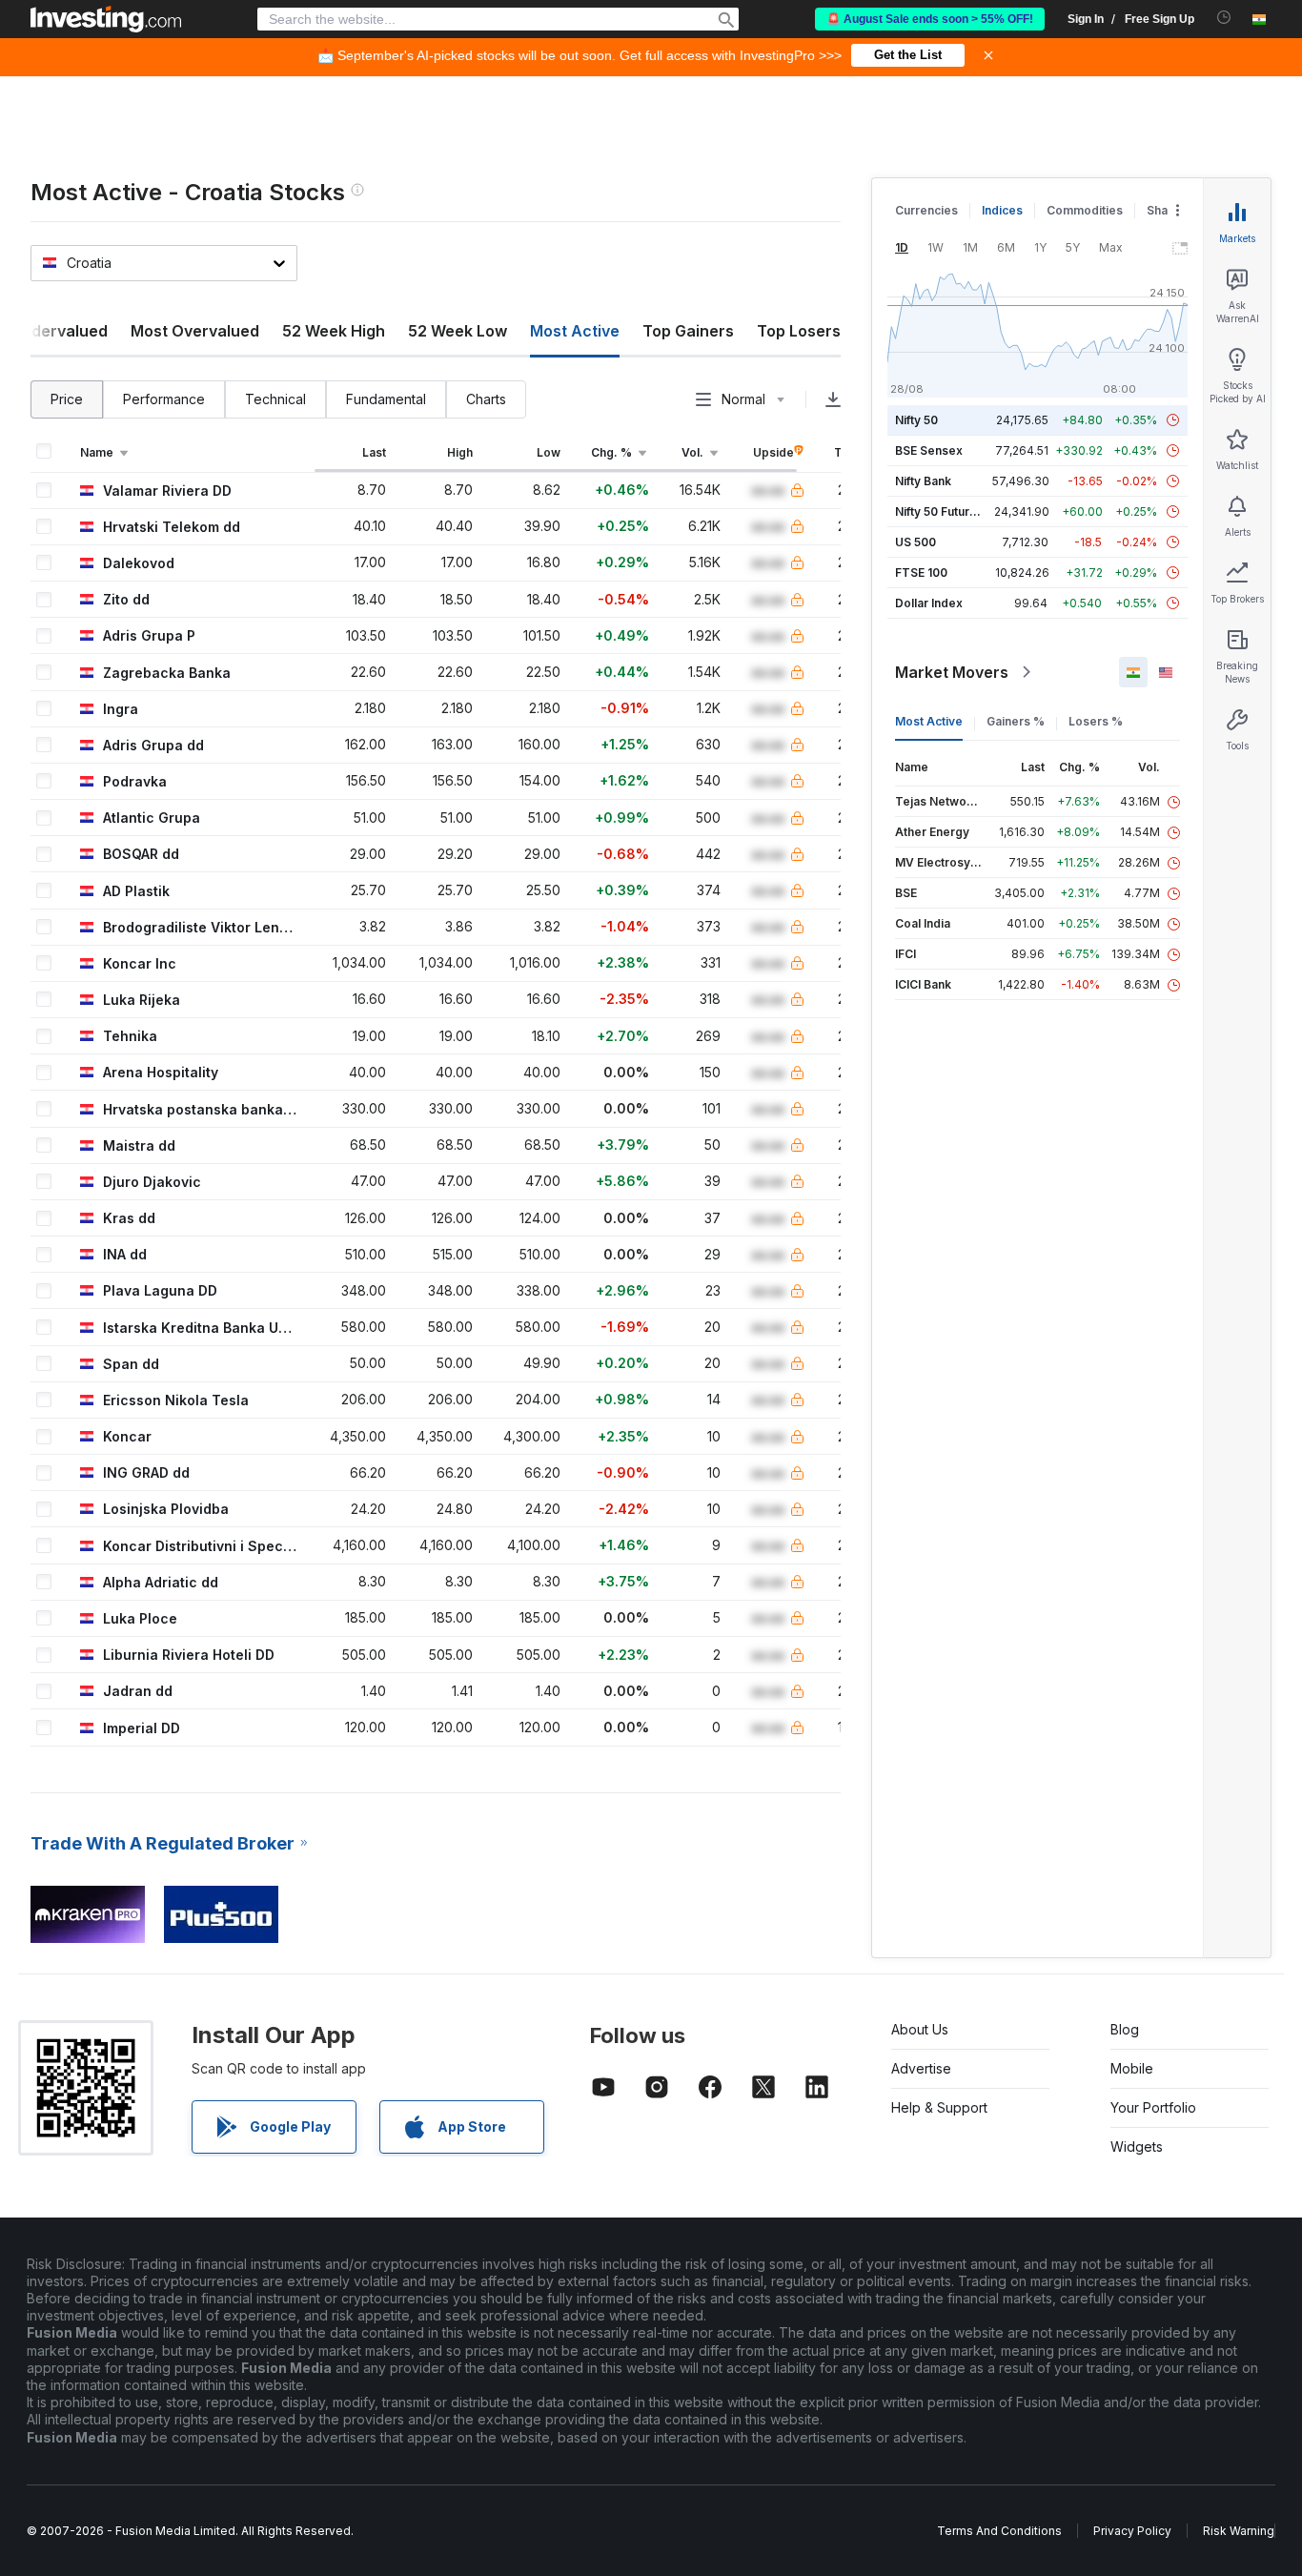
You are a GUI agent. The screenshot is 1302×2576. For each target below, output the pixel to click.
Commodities (1085, 210)
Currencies (926, 210)
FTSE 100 (921, 572)
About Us (920, 2029)
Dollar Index (929, 603)
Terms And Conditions (999, 2531)
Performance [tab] (164, 399)
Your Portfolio (1153, 2107)
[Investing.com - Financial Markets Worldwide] (106, 19)
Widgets (1137, 2147)
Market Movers (952, 672)
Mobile (1132, 2068)
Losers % (1096, 721)
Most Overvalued (195, 331)
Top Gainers (688, 331)
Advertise (921, 2068)
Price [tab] (67, 399)
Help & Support (939, 2107)
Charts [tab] (486, 399)
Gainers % (1016, 721)
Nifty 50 (916, 420)
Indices (1002, 210)
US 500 (915, 542)
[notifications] (1224, 18)
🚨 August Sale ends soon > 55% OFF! (930, 19)
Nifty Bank (923, 481)
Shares (1167, 210)
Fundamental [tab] (386, 399)
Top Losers (799, 331)
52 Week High (334, 331)
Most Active (929, 721)
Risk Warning (1239, 2531)
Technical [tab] (275, 399)
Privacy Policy (1132, 2531)
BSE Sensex (929, 450)
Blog (1125, 2029)
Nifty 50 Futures (939, 511)
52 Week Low (458, 331)
